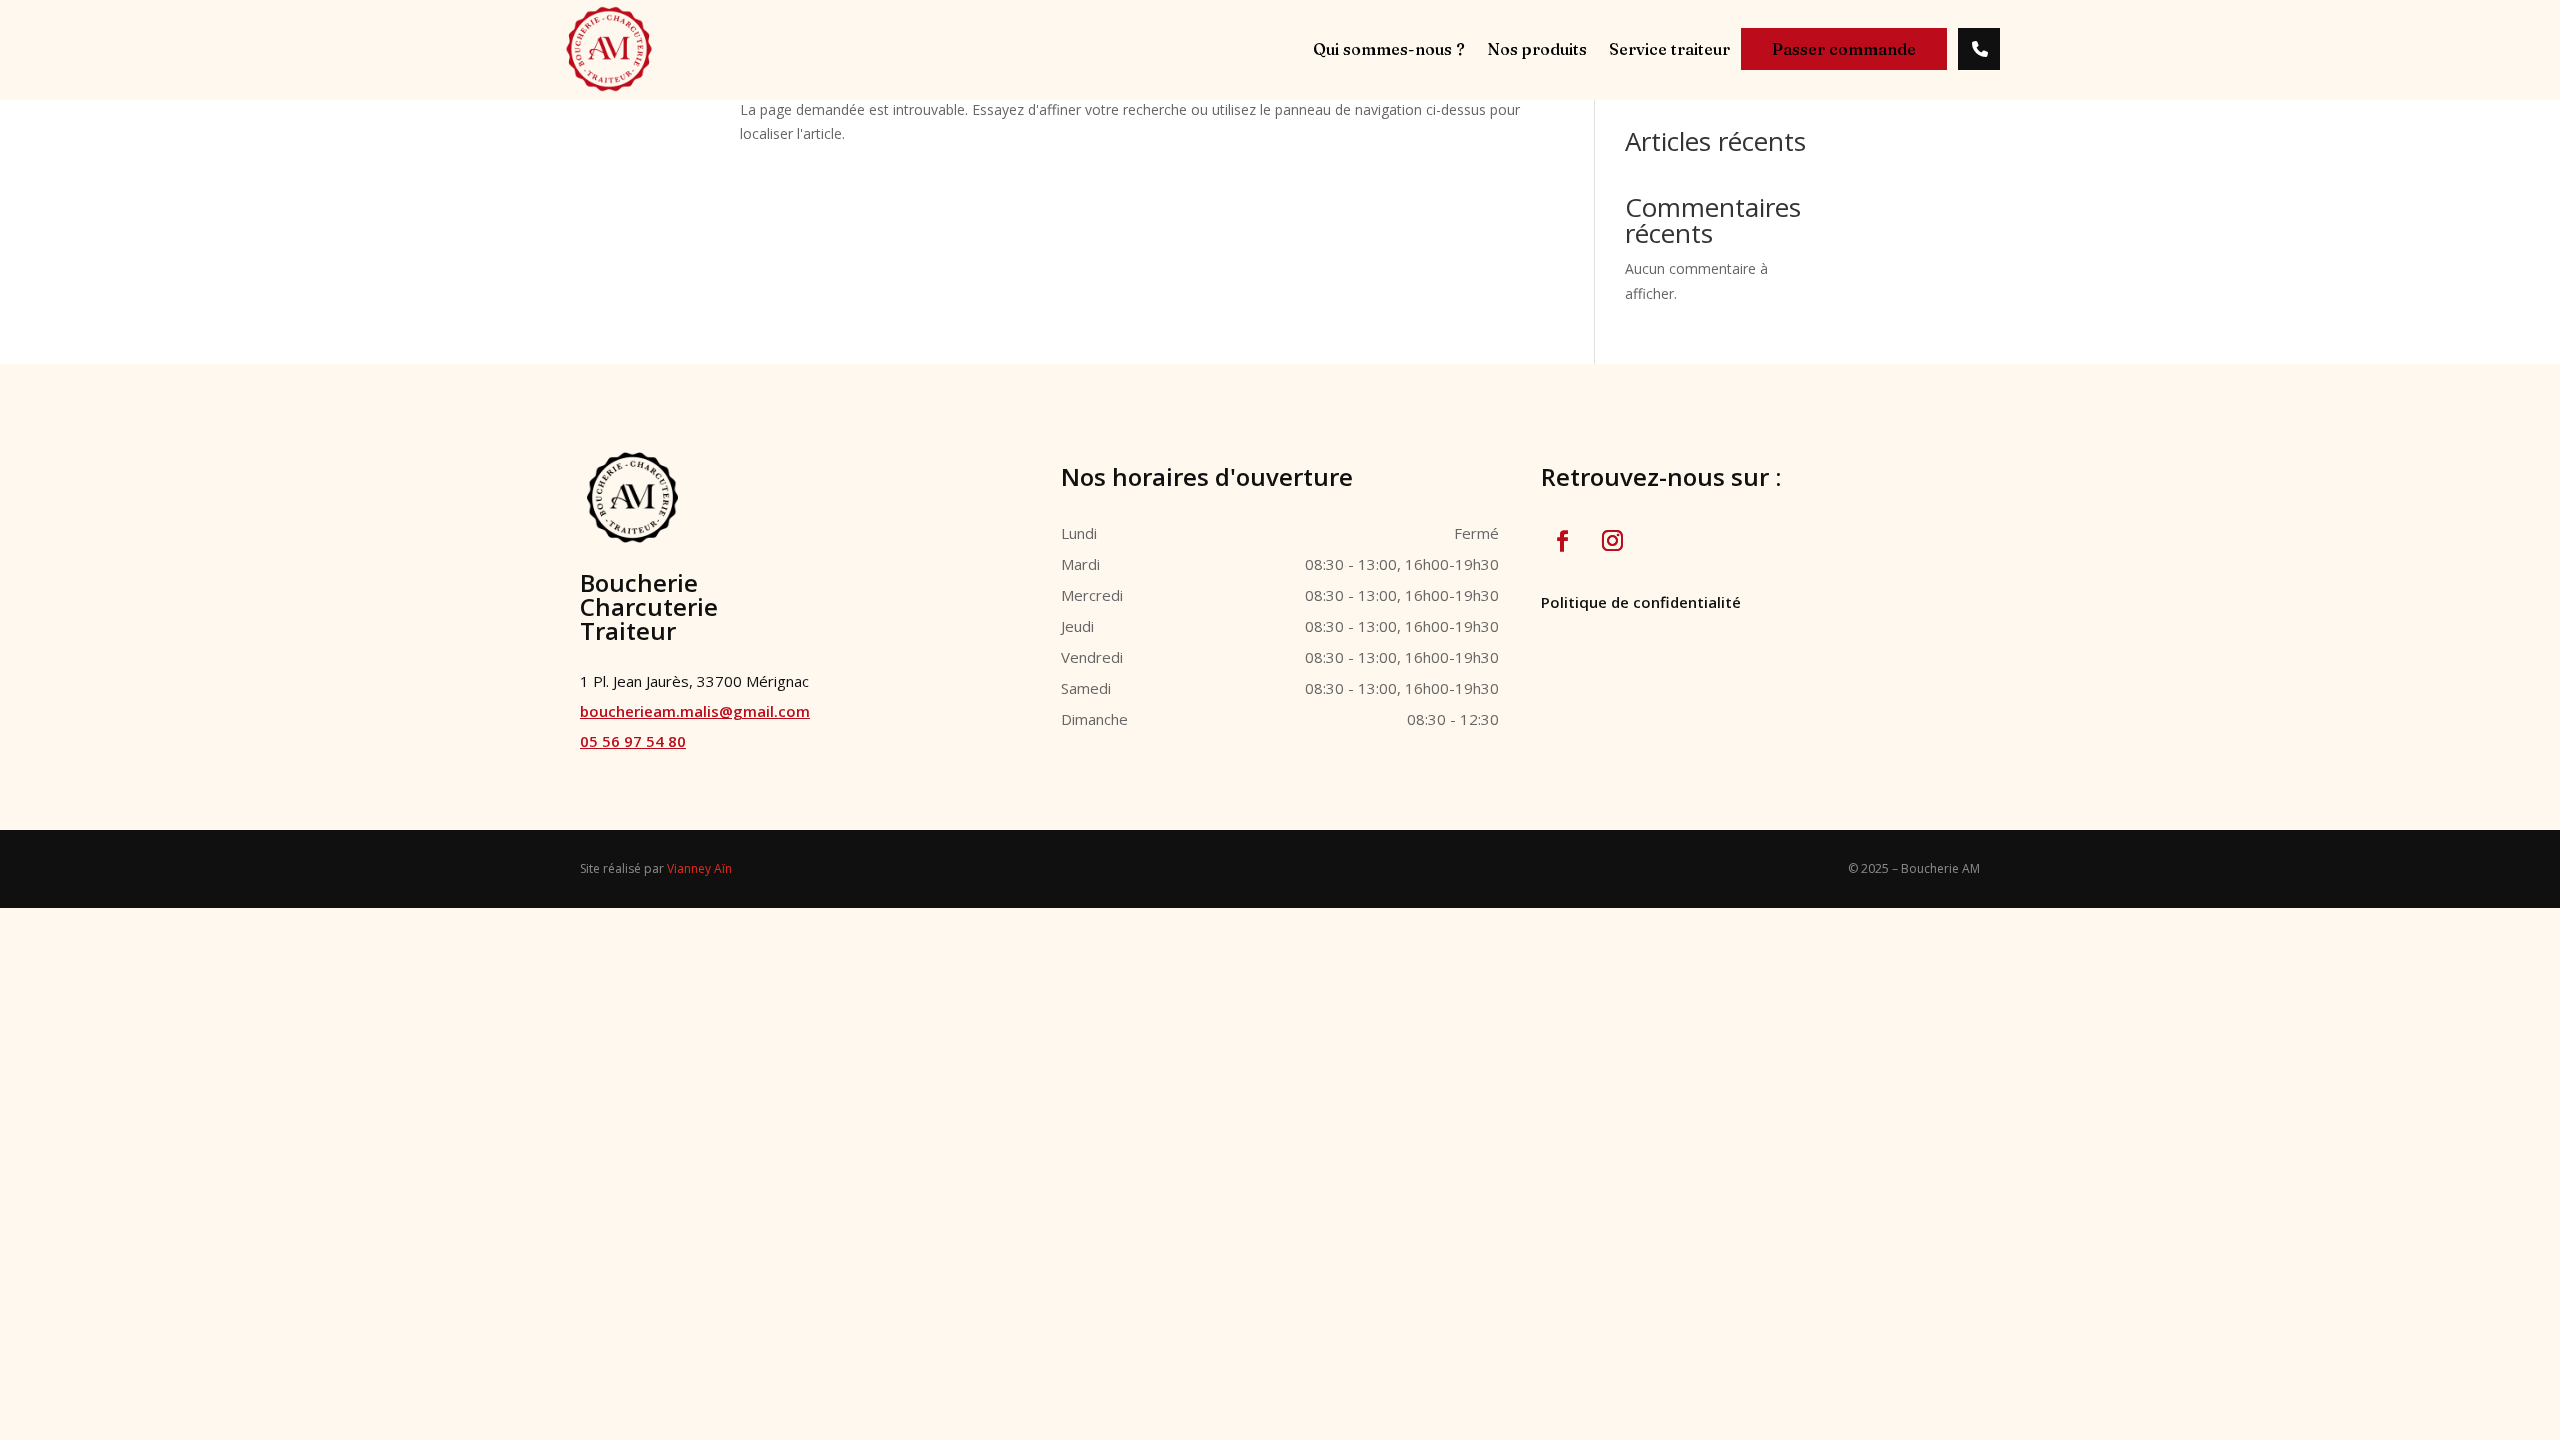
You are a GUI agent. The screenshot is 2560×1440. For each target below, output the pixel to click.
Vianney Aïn (699, 868)
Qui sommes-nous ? (1389, 50)
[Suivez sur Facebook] (1562, 541)
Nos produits (1537, 50)
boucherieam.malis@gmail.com (695, 711)
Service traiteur (1669, 50)
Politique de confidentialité (1641, 602)
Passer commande (1844, 49)
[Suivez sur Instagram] (1612, 541)
